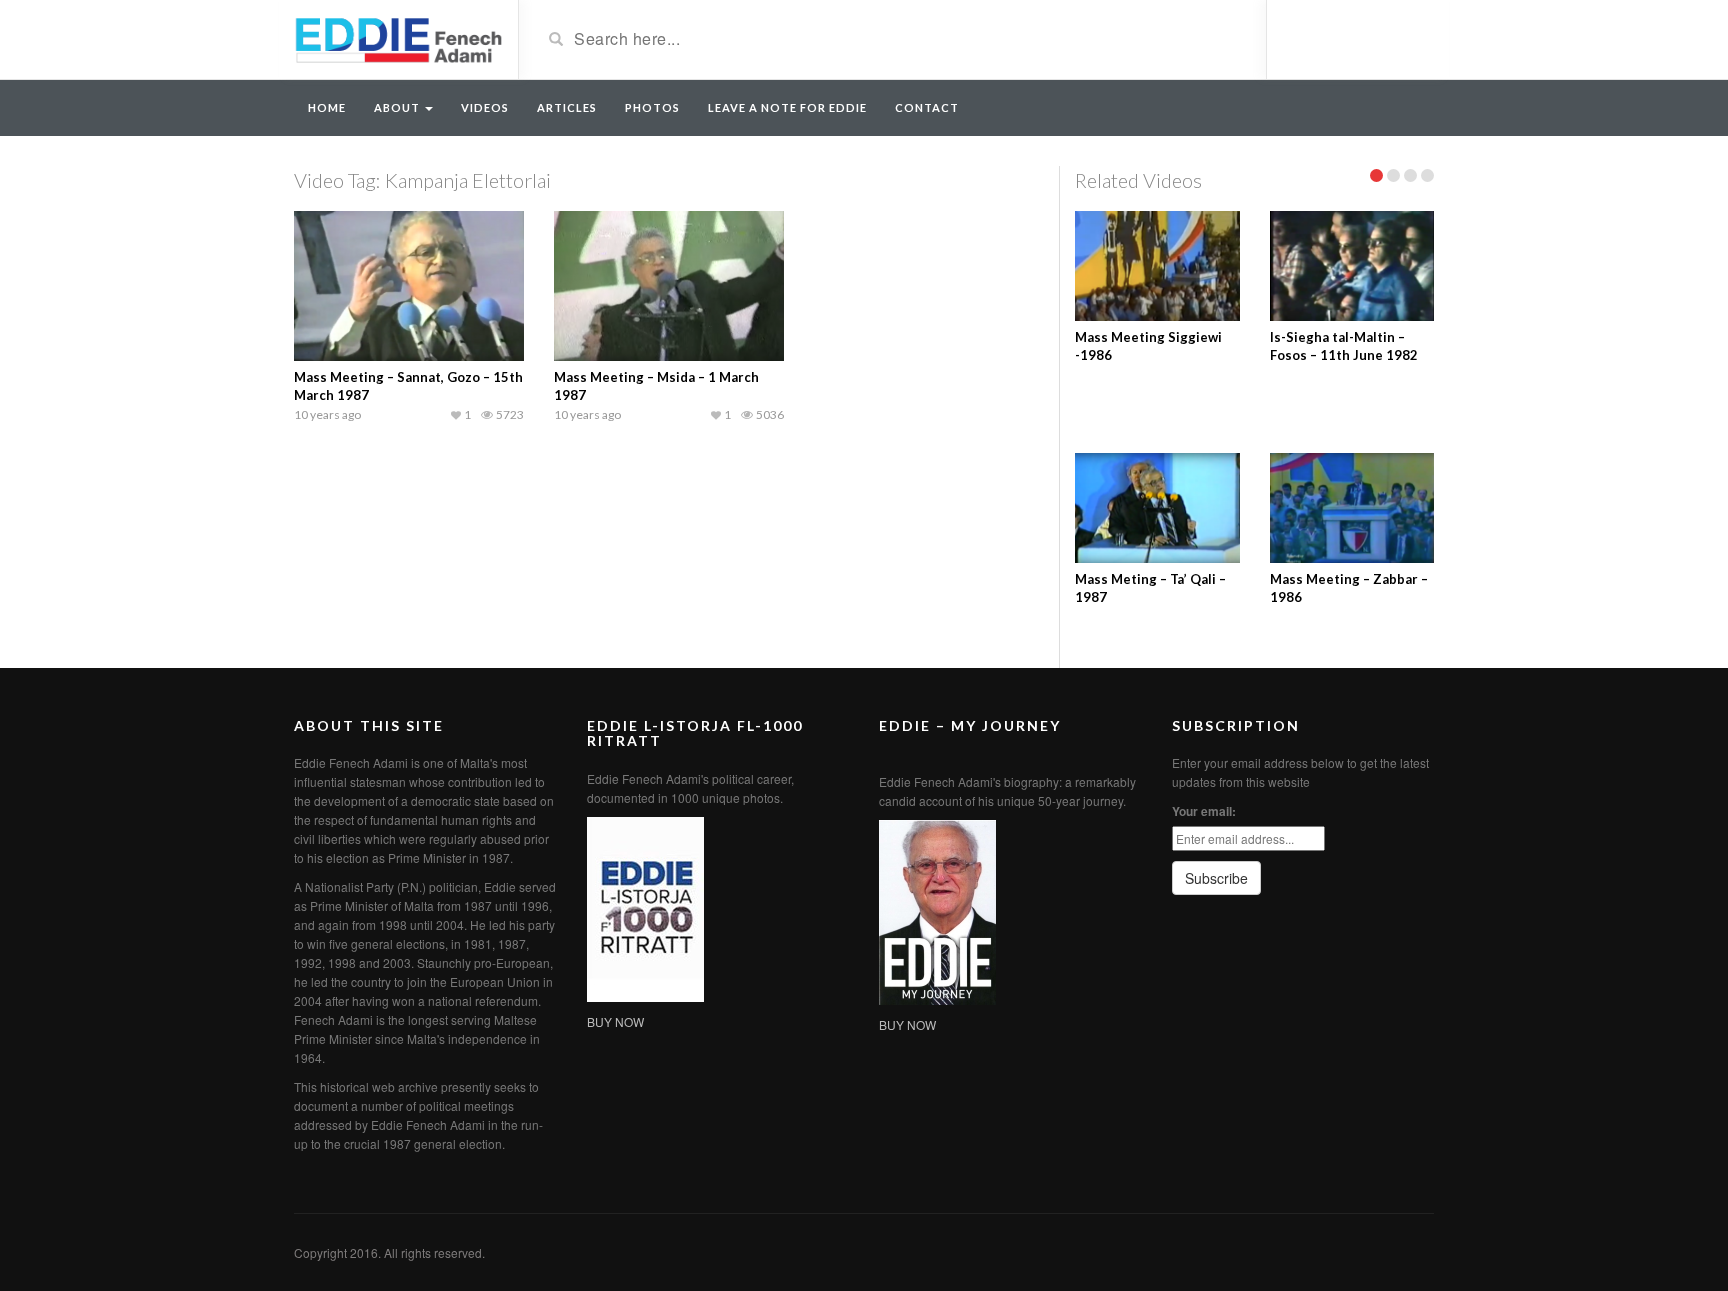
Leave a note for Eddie (787, 107)
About (398, 107)
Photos (652, 107)
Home (327, 107)
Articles (567, 107)
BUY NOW (615, 1021)
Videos (485, 107)
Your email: (1204, 811)
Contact (927, 107)
